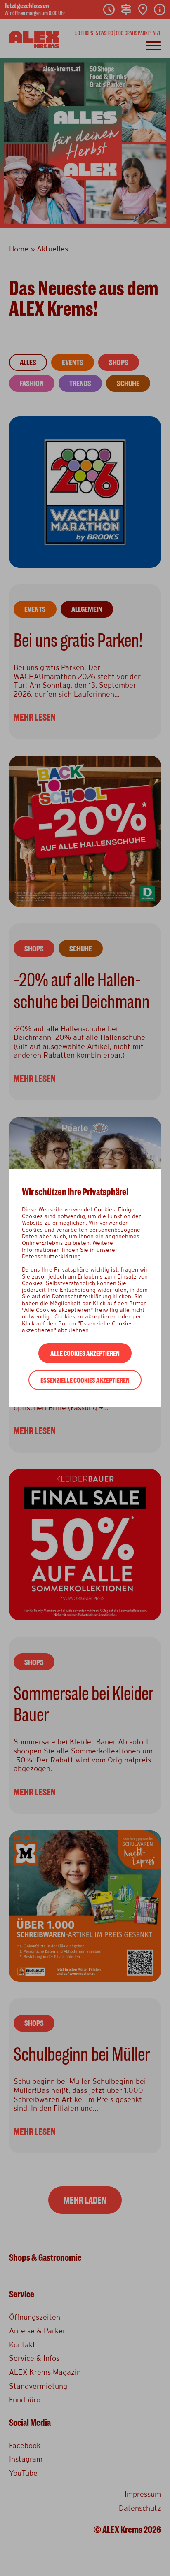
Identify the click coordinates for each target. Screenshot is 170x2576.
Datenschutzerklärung (51, 1256)
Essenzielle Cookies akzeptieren (85, 1380)
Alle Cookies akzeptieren (85, 1354)
